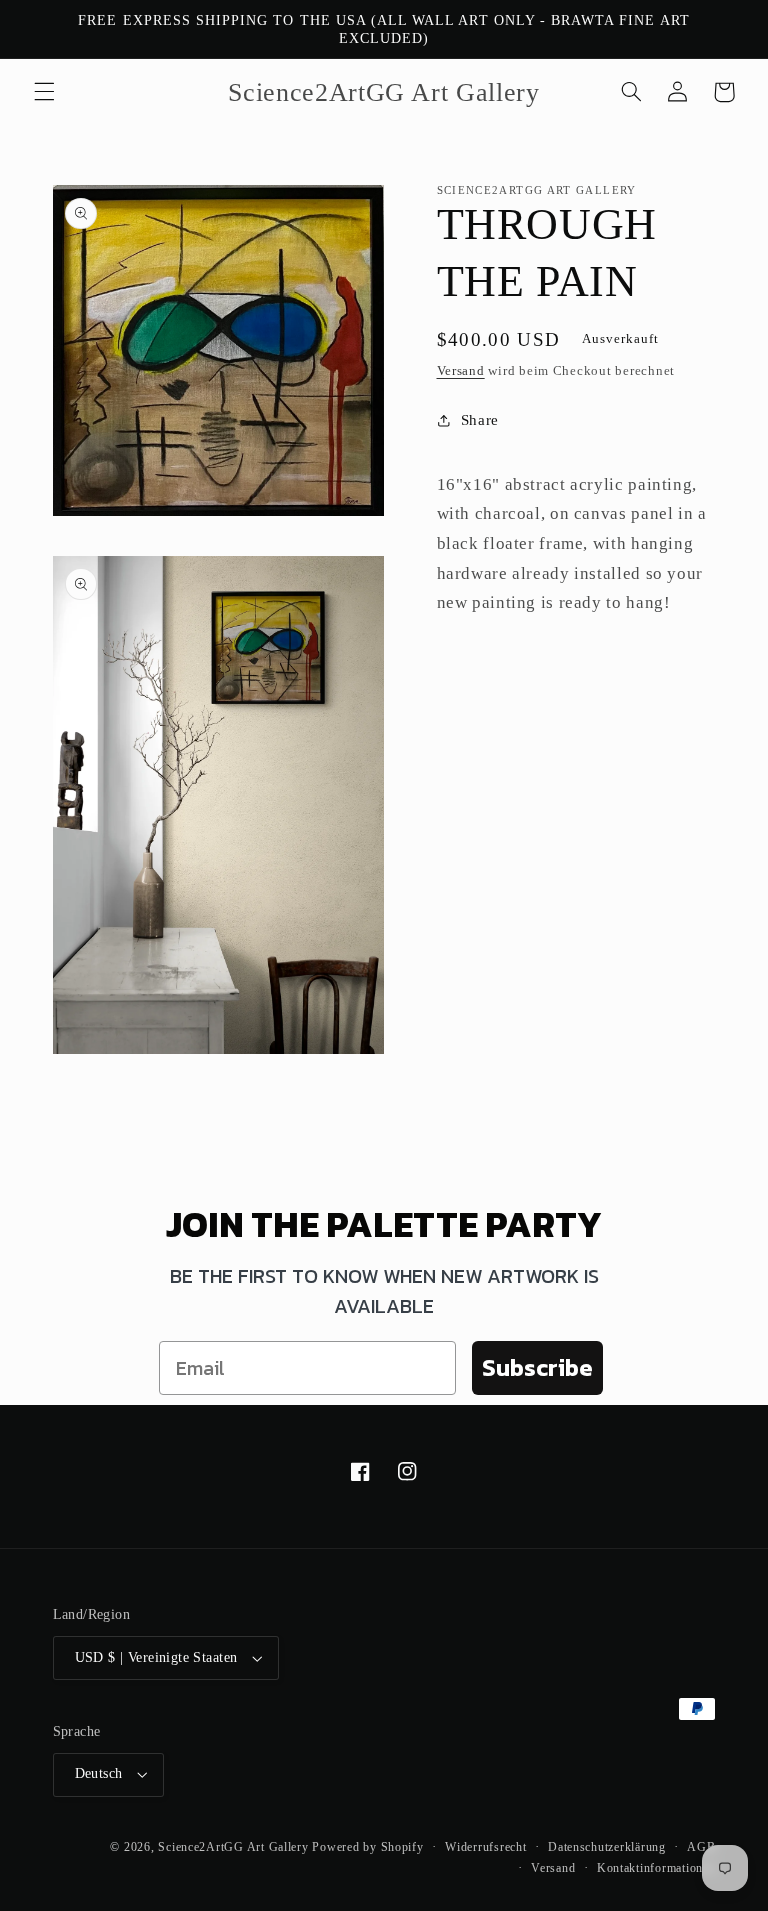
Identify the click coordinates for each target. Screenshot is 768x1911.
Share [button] (480, 420)
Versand (461, 371)
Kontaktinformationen (656, 1868)
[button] (44, 92)
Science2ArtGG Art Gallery (233, 1847)
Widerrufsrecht (485, 1847)
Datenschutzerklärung (607, 1847)
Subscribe (537, 1367)
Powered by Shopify (367, 1847)
